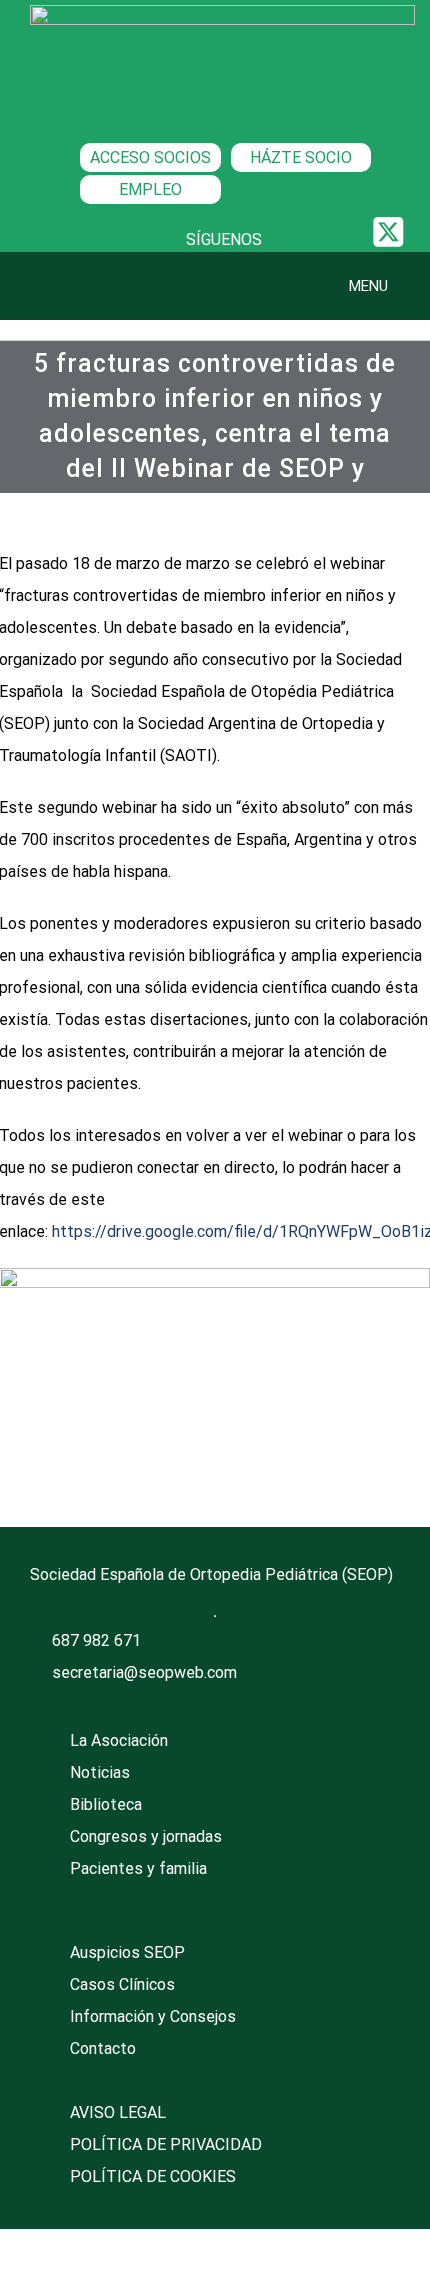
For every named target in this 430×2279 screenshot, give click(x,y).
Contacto (103, 2048)
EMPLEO (150, 189)
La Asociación (119, 1740)
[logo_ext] (222, 12)
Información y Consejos (153, 2016)
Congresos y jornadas (146, 1836)
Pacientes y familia (138, 1868)
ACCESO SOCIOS (150, 157)
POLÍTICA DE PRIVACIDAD (166, 2144)
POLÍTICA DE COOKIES (153, 2176)
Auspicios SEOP (127, 1952)
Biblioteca (106, 1804)
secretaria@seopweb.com (144, 1672)
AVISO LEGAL (118, 2112)
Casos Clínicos (122, 1984)
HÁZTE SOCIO (301, 157)
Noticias (100, 1772)
